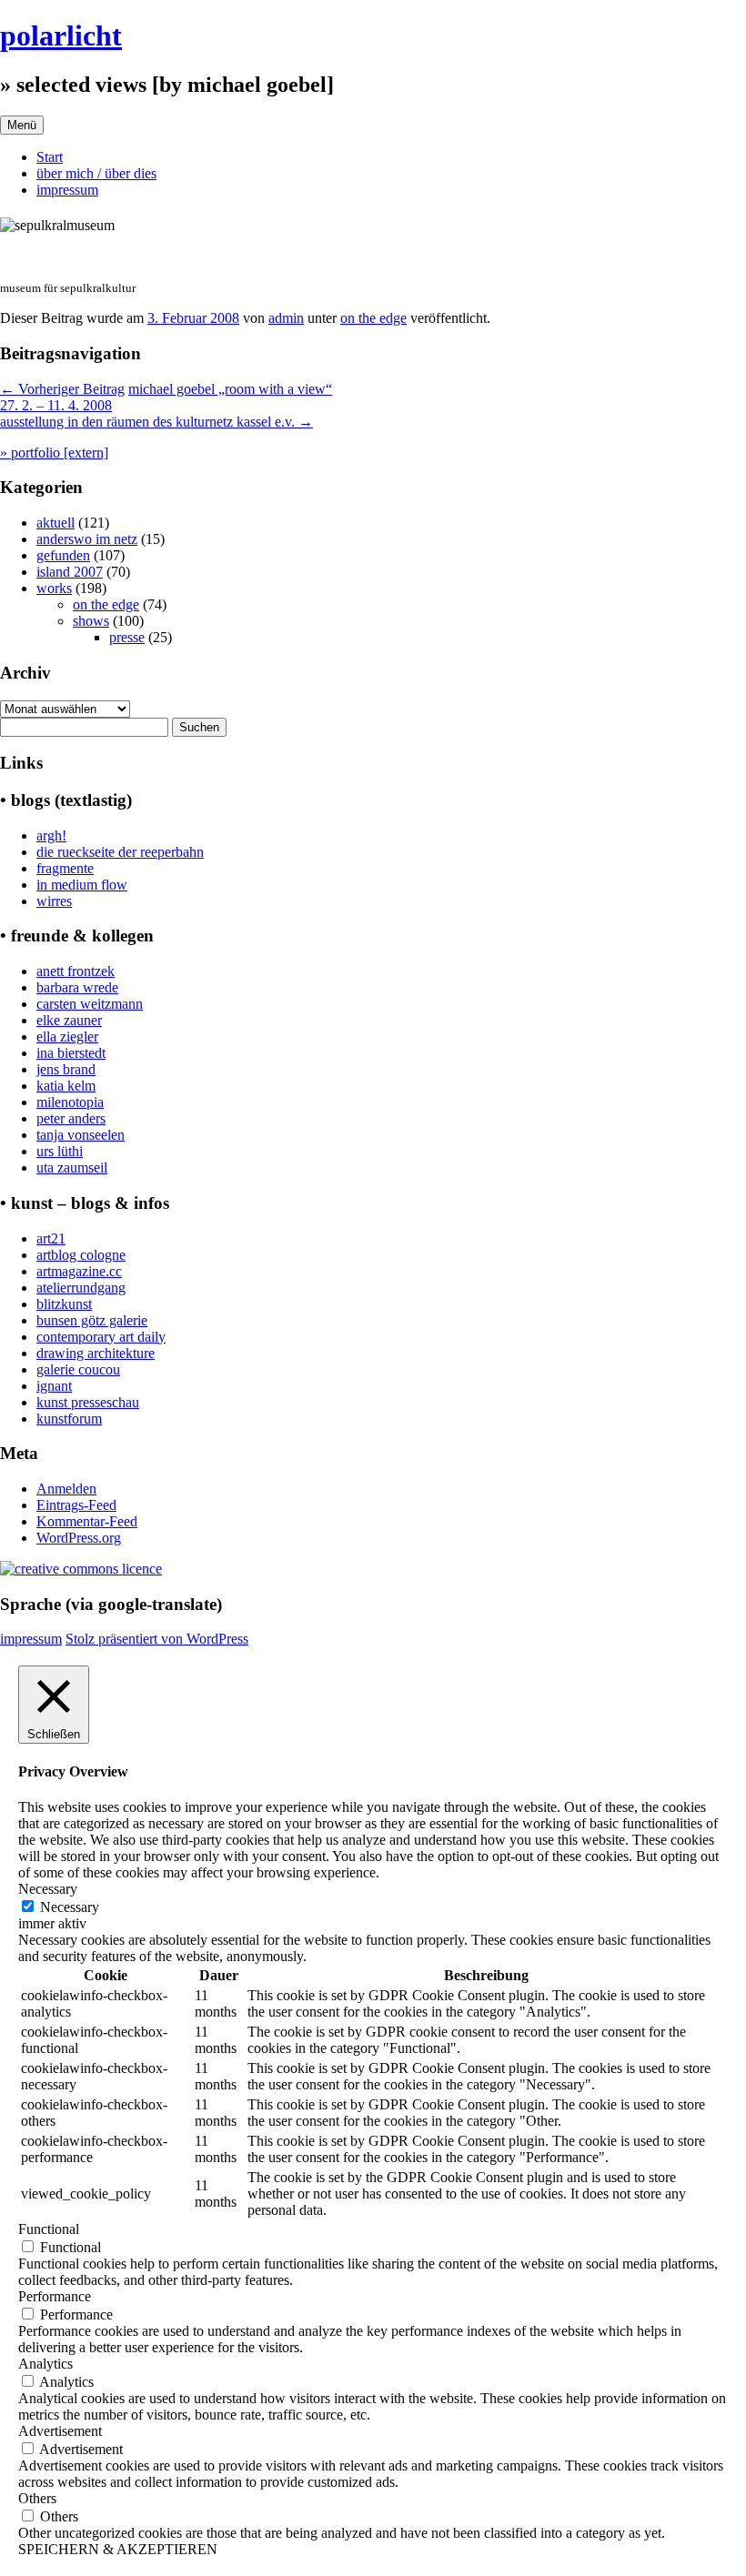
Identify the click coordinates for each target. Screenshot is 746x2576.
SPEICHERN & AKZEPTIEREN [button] (118, 2549)
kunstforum (69, 1419)
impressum (67, 190)
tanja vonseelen (81, 1135)
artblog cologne (81, 1255)
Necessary (70, 1907)
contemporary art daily (101, 1337)
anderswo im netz (87, 539)
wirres (54, 901)
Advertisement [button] (60, 2431)
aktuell (55, 523)
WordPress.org (79, 1538)
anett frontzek (76, 971)
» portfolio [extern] (54, 453)
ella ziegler (67, 1036)
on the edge (373, 318)
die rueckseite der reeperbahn (120, 852)
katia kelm (66, 1086)
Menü (22, 125)
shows (91, 621)
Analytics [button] (45, 2364)
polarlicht (61, 35)
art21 (51, 1238)
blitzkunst (64, 1304)
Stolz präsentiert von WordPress (157, 1639)
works (54, 588)
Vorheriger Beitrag (62, 389)
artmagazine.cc (79, 1271)
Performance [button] (55, 2296)
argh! (51, 835)
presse (127, 637)
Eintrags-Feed (76, 1505)
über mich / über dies (96, 173)
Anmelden (66, 1489)
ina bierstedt (71, 1053)
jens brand (66, 1069)
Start (50, 157)
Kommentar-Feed (87, 1521)
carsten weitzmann (90, 1004)
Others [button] (37, 2498)
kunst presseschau (88, 1402)
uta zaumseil (72, 1167)
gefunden (63, 555)
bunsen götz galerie (92, 1320)
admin (286, 318)
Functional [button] (49, 2229)
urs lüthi (60, 1151)
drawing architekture (96, 1353)
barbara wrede (77, 987)
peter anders (71, 1118)
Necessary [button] (48, 1889)
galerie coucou (78, 1369)
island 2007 (70, 572)
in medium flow (82, 885)
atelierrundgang (81, 1288)
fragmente (65, 868)
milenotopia (70, 1102)
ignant (54, 1386)
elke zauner (69, 1020)
